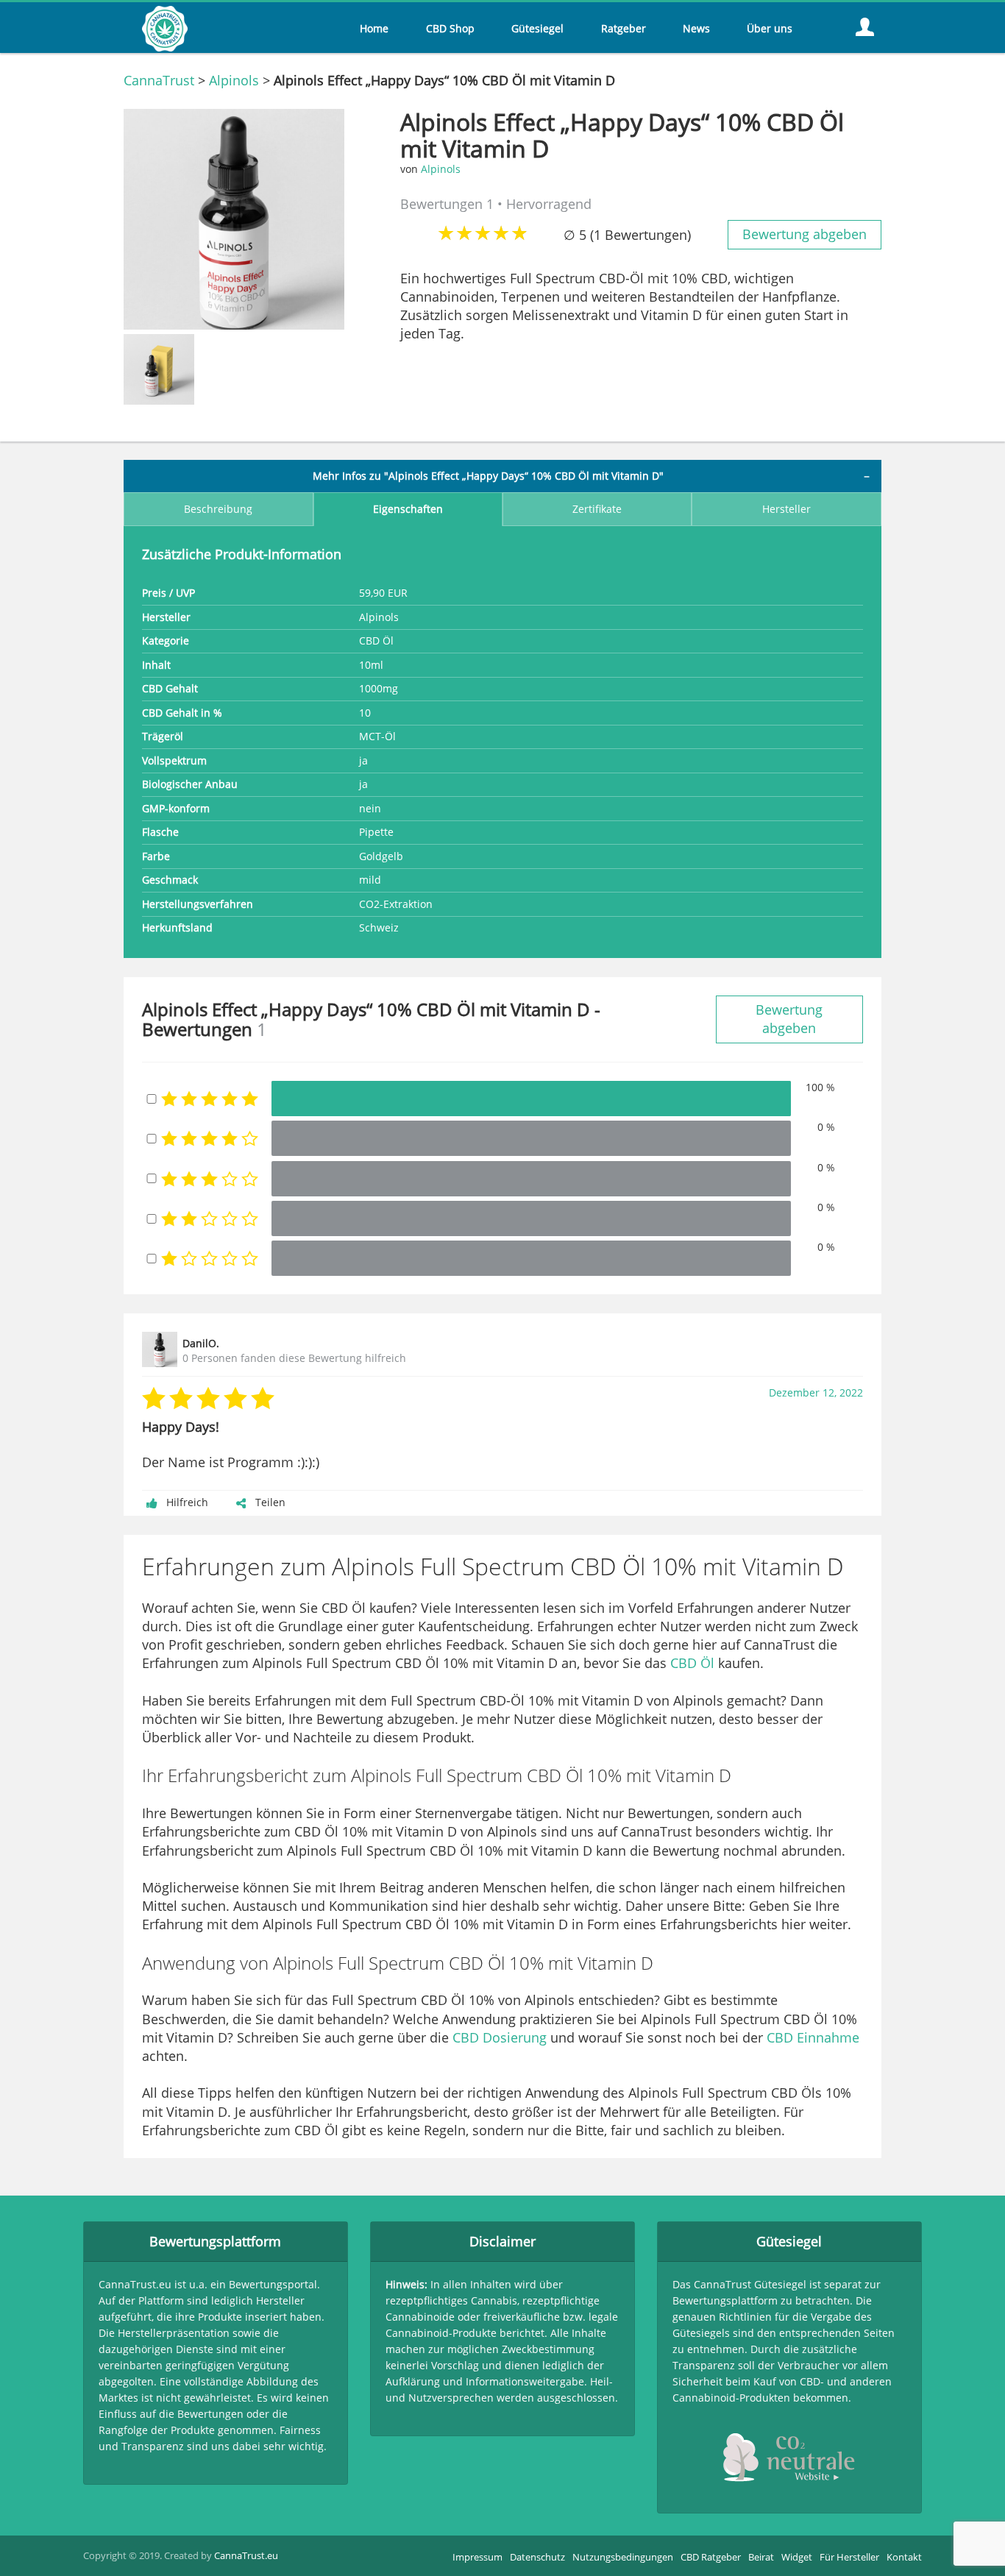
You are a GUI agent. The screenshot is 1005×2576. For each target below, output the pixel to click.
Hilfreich (187, 1502)
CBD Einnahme (813, 2037)
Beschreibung (218, 509)
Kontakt (904, 2557)
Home (374, 29)
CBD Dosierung (500, 2037)
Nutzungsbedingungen (623, 2557)
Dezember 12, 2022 (816, 1393)
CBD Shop (450, 29)
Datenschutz (537, 2557)
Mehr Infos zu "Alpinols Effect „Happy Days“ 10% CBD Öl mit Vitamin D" (488, 476)
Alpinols (234, 80)
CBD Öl (692, 1663)
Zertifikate (597, 509)
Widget (797, 2557)
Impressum (477, 2557)
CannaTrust (159, 80)
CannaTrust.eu (246, 2555)
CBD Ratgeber (711, 2557)
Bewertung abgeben (805, 234)
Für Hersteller (849, 2557)
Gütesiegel (537, 29)
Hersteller (786, 509)
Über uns (770, 29)
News (696, 29)
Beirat (761, 2557)
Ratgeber (624, 29)
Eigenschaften (408, 509)
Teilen (270, 1502)
